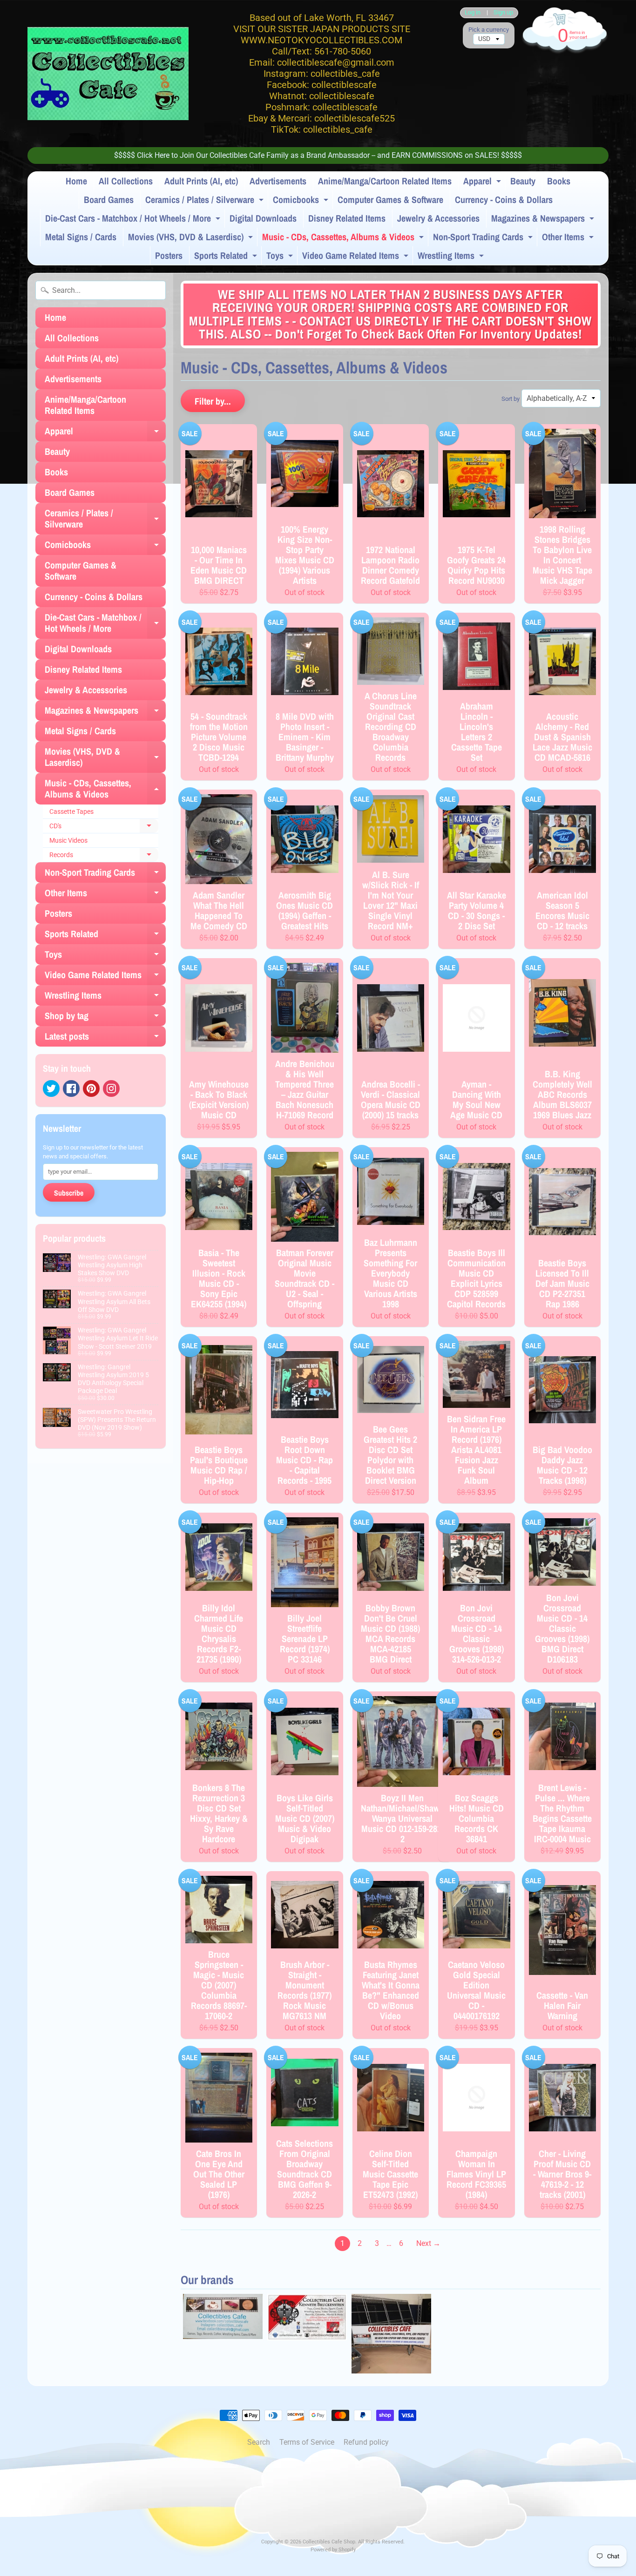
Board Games (109, 199)
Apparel (483, 183)
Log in (473, 13)
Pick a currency (489, 30)
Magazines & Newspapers (544, 220)
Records (104, 857)
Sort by (511, 399)
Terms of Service (307, 2442)
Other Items (569, 238)
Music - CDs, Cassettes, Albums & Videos (344, 238)
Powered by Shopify (333, 2550)
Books (559, 181)
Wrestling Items (452, 257)
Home (76, 181)
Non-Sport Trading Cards (484, 238)
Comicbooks (302, 201)
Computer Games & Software (390, 199)
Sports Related (227, 257)
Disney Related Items (347, 218)
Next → (428, 2243)
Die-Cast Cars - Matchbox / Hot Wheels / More (134, 220)
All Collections (126, 181)
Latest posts (105, 1038)
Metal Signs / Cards (81, 237)
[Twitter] (51, 1089)
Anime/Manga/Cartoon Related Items (385, 181)
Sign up (503, 13)
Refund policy (366, 2442)
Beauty (523, 181)
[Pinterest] (91, 1089)
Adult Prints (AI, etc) (201, 181)
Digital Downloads (263, 218)
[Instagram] (111, 1089)
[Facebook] (71, 1089)
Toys (281, 257)
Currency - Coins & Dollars (504, 199)
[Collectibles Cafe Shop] (108, 74)
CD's (104, 828)
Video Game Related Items (356, 257)
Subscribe (69, 1193)
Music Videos (68, 840)
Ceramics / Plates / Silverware (206, 201)
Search (259, 2442)
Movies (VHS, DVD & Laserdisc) (192, 238)
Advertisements (278, 181)
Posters (169, 255)
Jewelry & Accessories (438, 218)
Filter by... (213, 401)
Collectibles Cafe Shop (329, 2542)
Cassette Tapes (71, 811)
